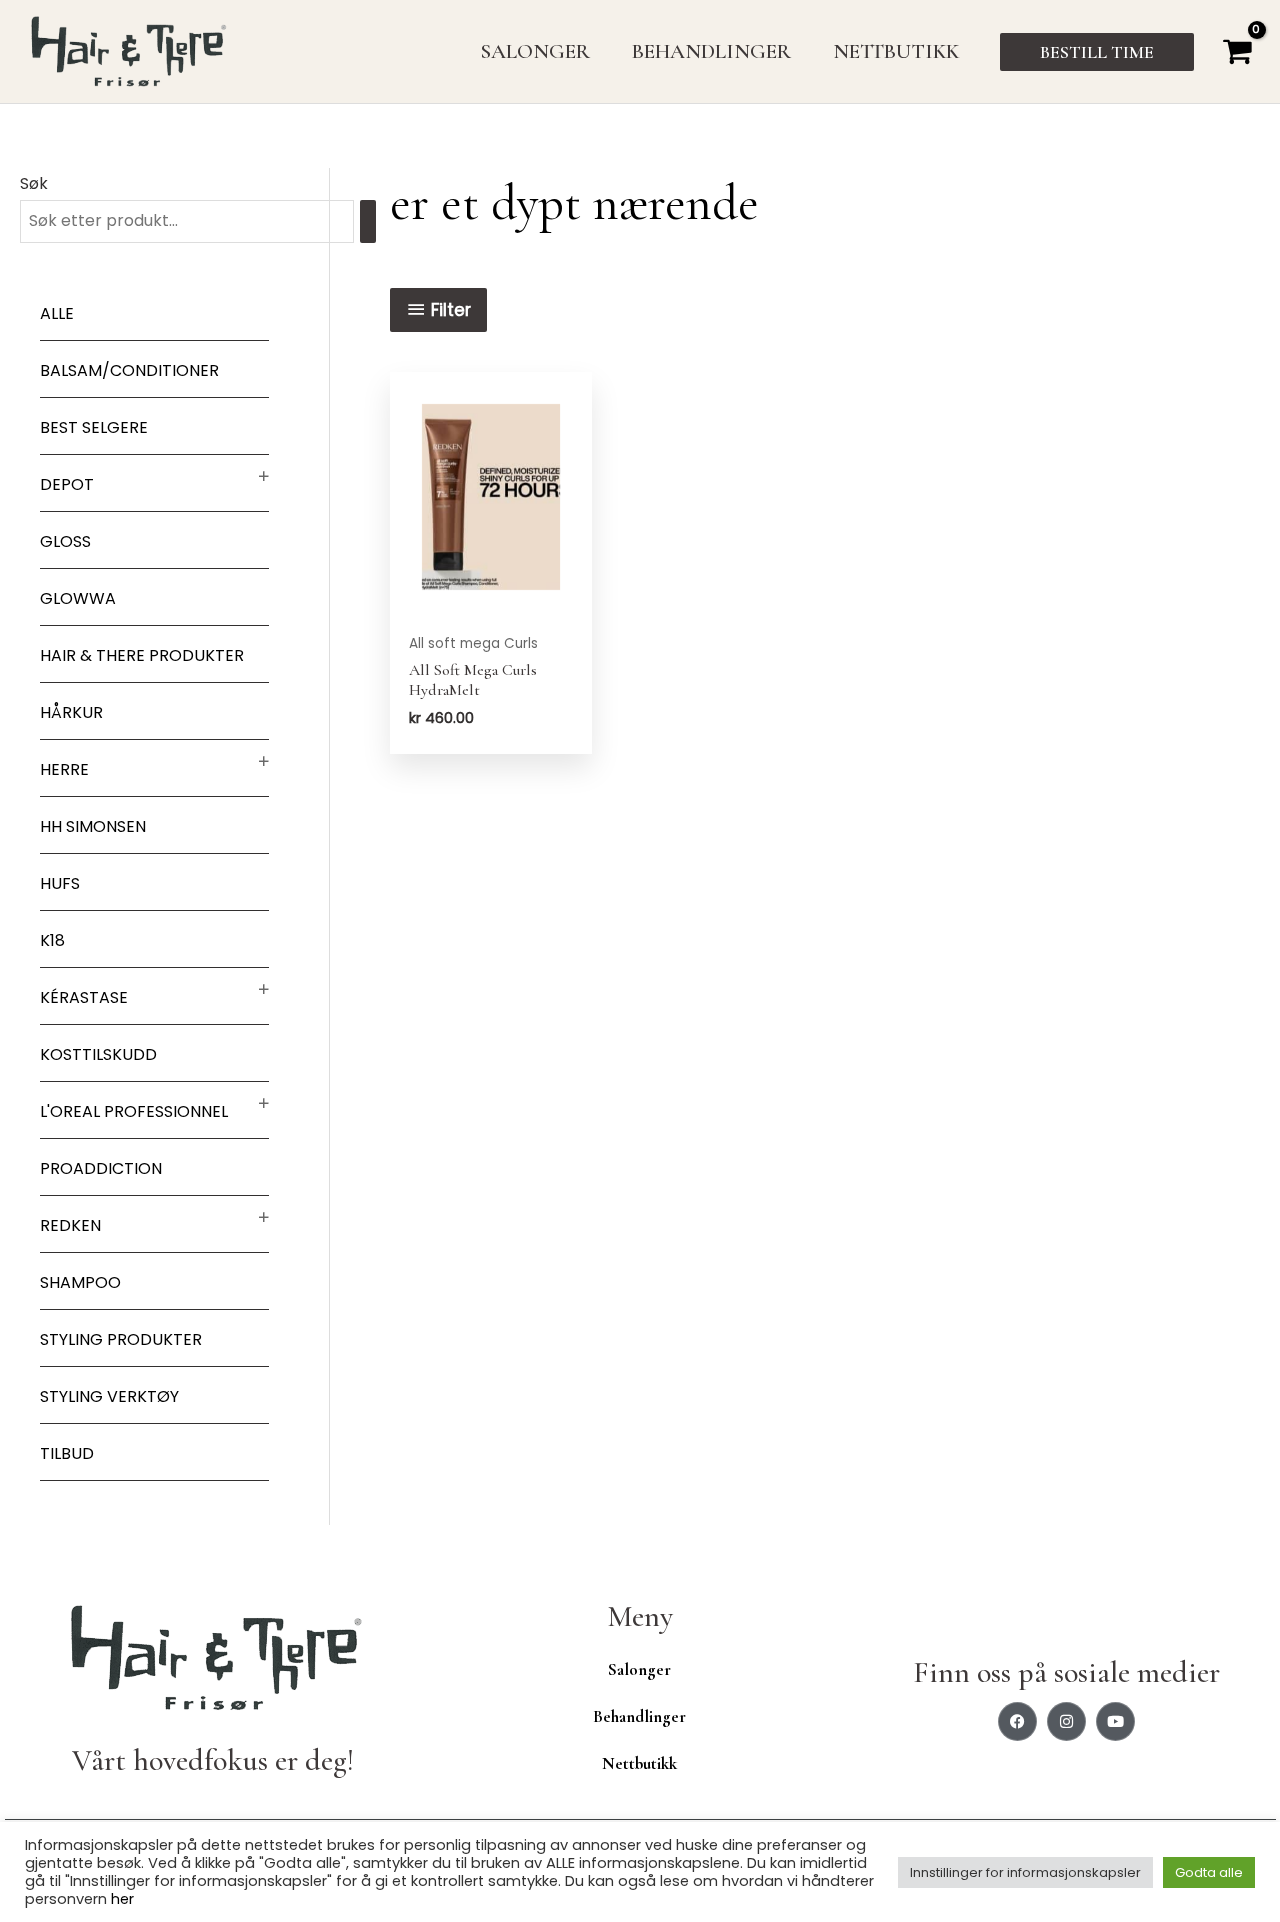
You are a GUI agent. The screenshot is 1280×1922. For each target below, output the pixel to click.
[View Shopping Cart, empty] (1237, 51)
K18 (52, 940)
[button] (1097, 52)
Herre (64, 769)
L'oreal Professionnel (134, 1111)
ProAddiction (101, 1168)
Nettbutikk (639, 1763)
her (122, 1899)
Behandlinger (639, 1716)
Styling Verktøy (109, 1396)
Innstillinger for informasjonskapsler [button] (1025, 1872)
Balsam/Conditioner (129, 370)
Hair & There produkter (142, 655)
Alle (57, 313)
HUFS (60, 883)
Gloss (65, 541)
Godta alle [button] (1209, 1872)
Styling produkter (121, 1339)
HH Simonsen (93, 826)
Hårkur (71, 712)
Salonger (639, 1669)
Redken (70, 1225)
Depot (67, 484)
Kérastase (84, 997)
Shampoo (80, 1282)
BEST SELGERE (94, 427)
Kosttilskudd (98, 1054)
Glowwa (78, 598)
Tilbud (67, 1453)
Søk (34, 183)
